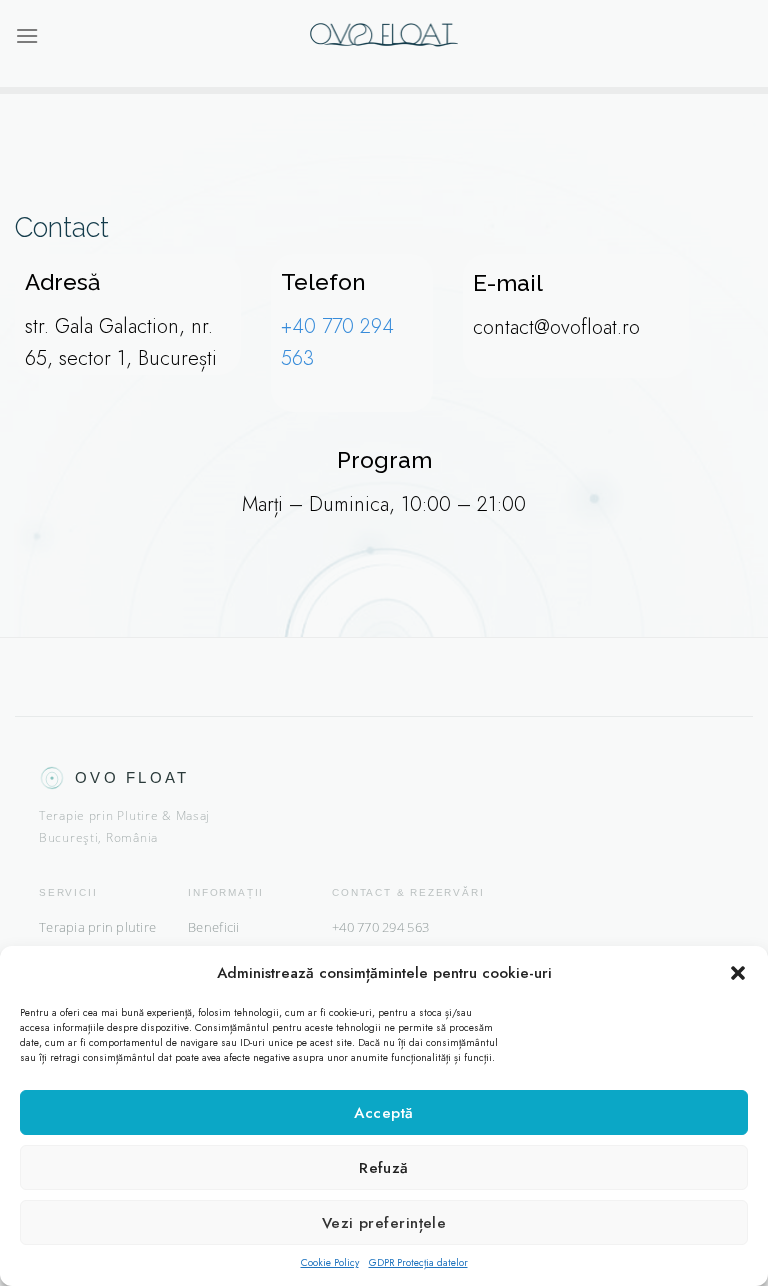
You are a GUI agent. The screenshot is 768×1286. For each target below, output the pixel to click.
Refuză (384, 1168)
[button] (738, 973)
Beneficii (213, 927)
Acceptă (383, 1113)
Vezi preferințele (384, 1223)
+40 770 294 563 (380, 927)
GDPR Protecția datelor (418, 1262)
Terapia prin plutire (97, 927)
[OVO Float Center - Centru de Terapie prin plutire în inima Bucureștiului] (384, 35)
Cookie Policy (330, 1262)
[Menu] (27, 35)
